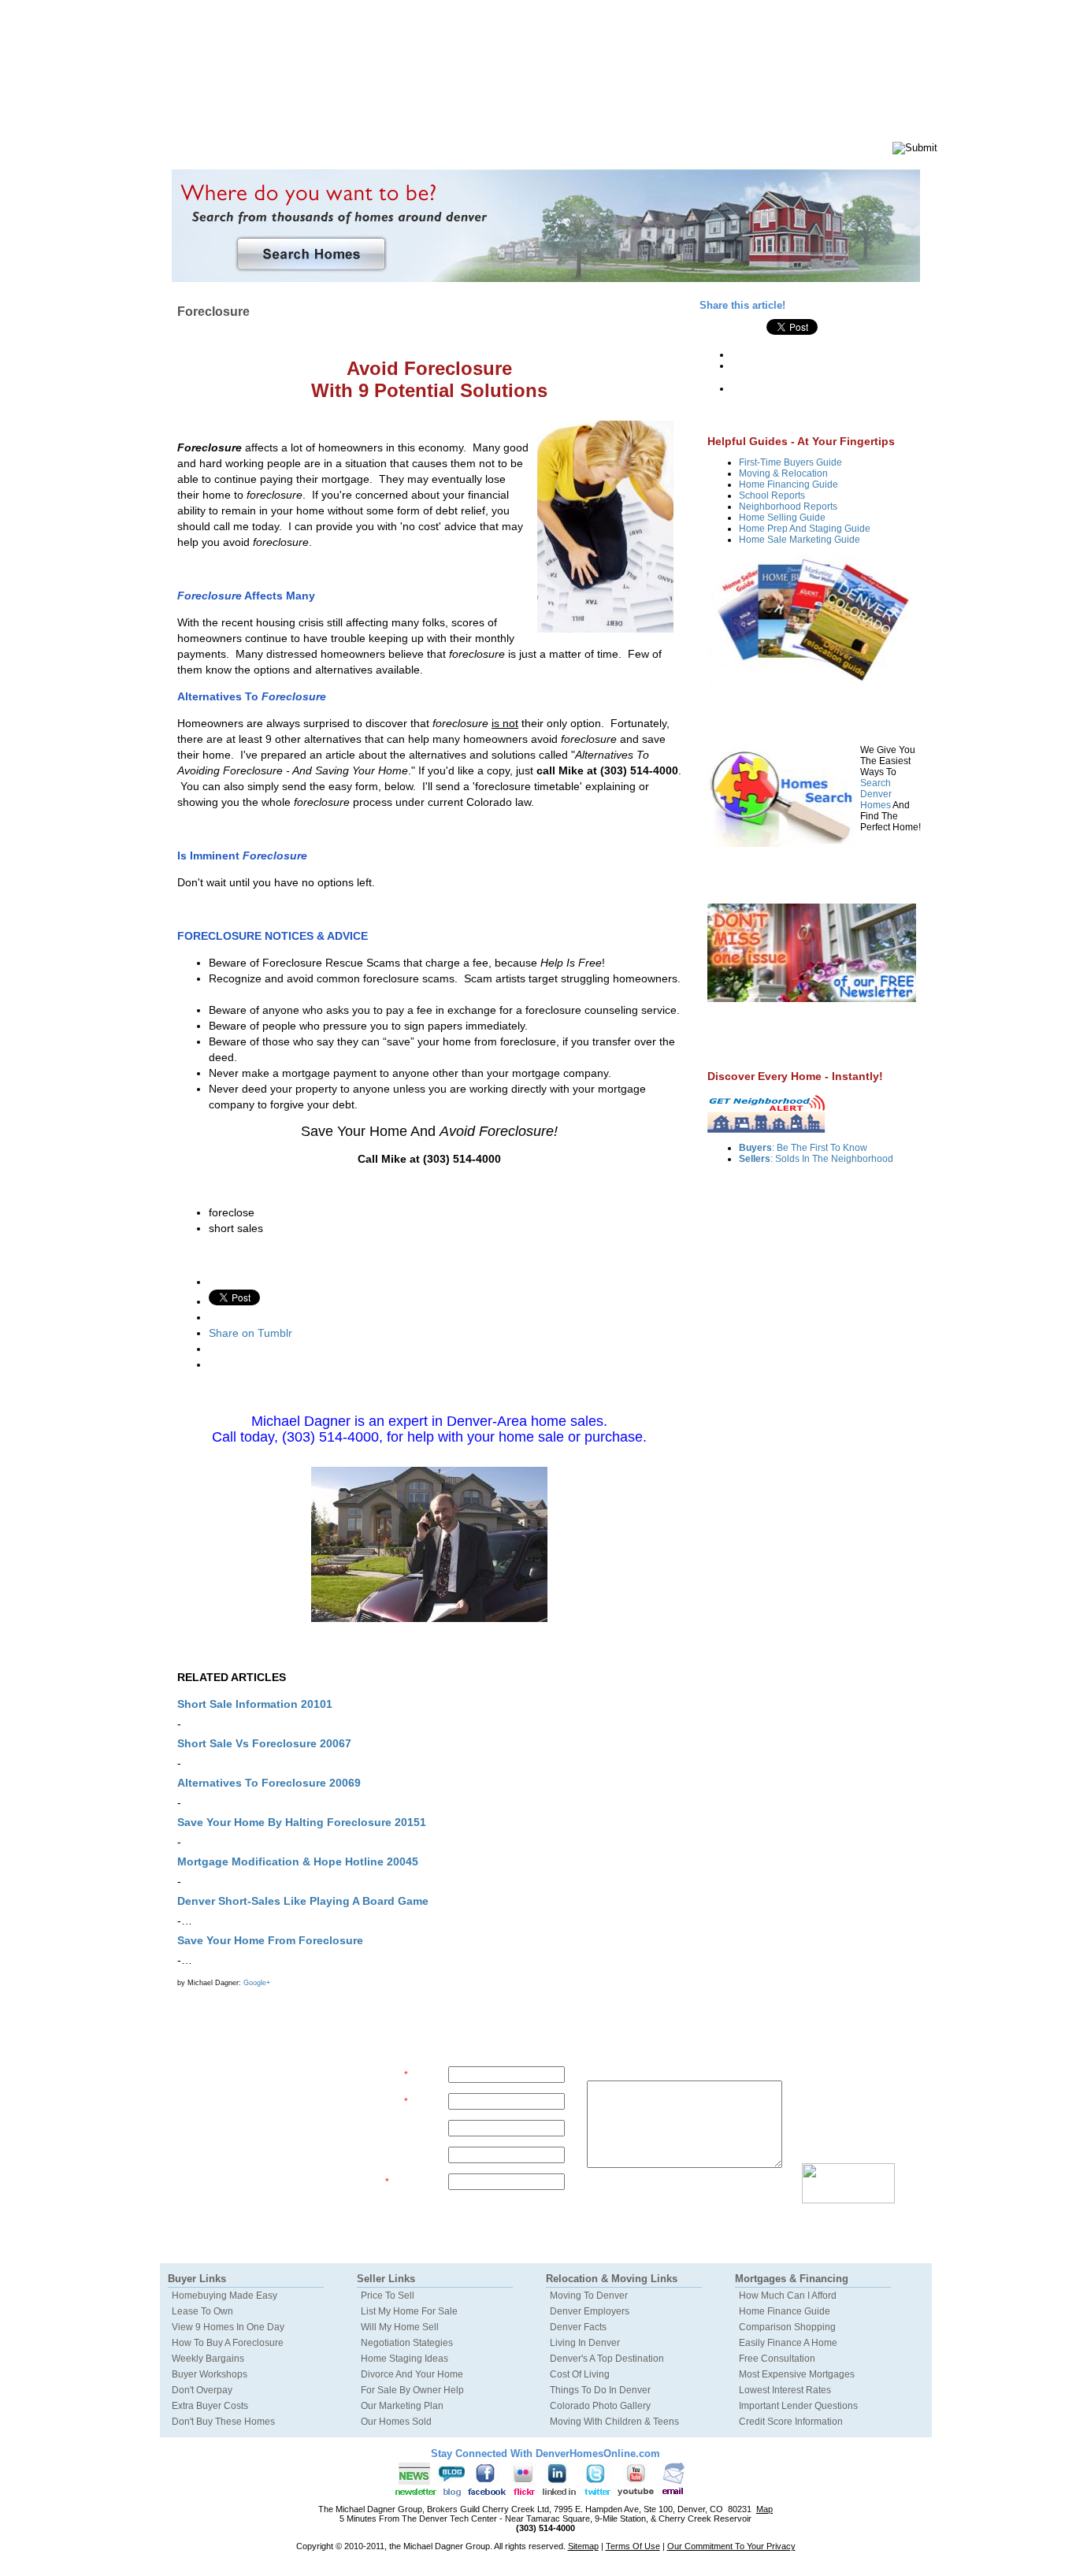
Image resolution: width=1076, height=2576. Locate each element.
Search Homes (407, 154)
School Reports (772, 496)
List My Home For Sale (409, 2311)
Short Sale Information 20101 (255, 1704)
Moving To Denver (589, 2296)
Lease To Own (202, 2311)
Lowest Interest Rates (785, 2390)
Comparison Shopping (787, 2327)
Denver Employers (590, 2311)
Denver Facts (578, 2327)
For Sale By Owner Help (412, 2390)
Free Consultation (777, 2359)
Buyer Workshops (210, 2374)
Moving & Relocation (783, 473)
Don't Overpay (202, 2390)
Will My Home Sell (400, 2327)
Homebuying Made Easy (224, 2296)
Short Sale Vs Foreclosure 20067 (264, 1743)
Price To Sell (388, 2296)
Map (764, 2509)
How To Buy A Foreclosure (228, 2343)
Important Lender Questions (798, 2406)
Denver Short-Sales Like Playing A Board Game (303, 1901)
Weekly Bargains (208, 2359)
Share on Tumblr (250, 1333)
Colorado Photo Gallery (600, 2406)
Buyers (204, 144)
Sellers (297, 144)
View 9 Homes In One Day (228, 2327)
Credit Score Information (791, 2422)
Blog (748, 154)
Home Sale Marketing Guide (800, 540)
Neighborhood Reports (788, 507)
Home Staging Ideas (404, 2359)
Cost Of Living (580, 2374)
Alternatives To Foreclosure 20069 (269, 1783)
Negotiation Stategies (407, 2343)
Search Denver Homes (876, 794)
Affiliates (694, 154)
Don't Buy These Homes (223, 2422)
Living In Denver (585, 2343)
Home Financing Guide (788, 484)
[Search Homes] (545, 226)
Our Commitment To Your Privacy (731, 2546)
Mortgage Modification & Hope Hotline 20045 (298, 1861)
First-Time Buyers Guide (790, 462)
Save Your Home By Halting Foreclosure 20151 (302, 1822)
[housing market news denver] (812, 999)
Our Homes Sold (396, 2422)
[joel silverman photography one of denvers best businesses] (429, 1544)
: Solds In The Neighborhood (816, 1159)
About (636, 154)
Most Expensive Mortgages (797, 2374)
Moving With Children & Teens (614, 2422)
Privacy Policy (870, 2215)
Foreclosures (570, 154)
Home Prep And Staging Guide (805, 529)
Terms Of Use (633, 2546)
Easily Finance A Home (788, 2343)
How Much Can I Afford (788, 2296)
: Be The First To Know (803, 1148)
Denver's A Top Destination (607, 2359)
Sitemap (583, 2546)
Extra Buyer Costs (210, 2406)
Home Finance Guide (785, 2311)
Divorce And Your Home (412, 2374)
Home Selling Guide (782, 518)
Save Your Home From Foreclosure (270, 1940)
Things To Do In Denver (600, 2390)
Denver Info (490, 154)
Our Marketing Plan (402, 2406)
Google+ (257, 1983)
